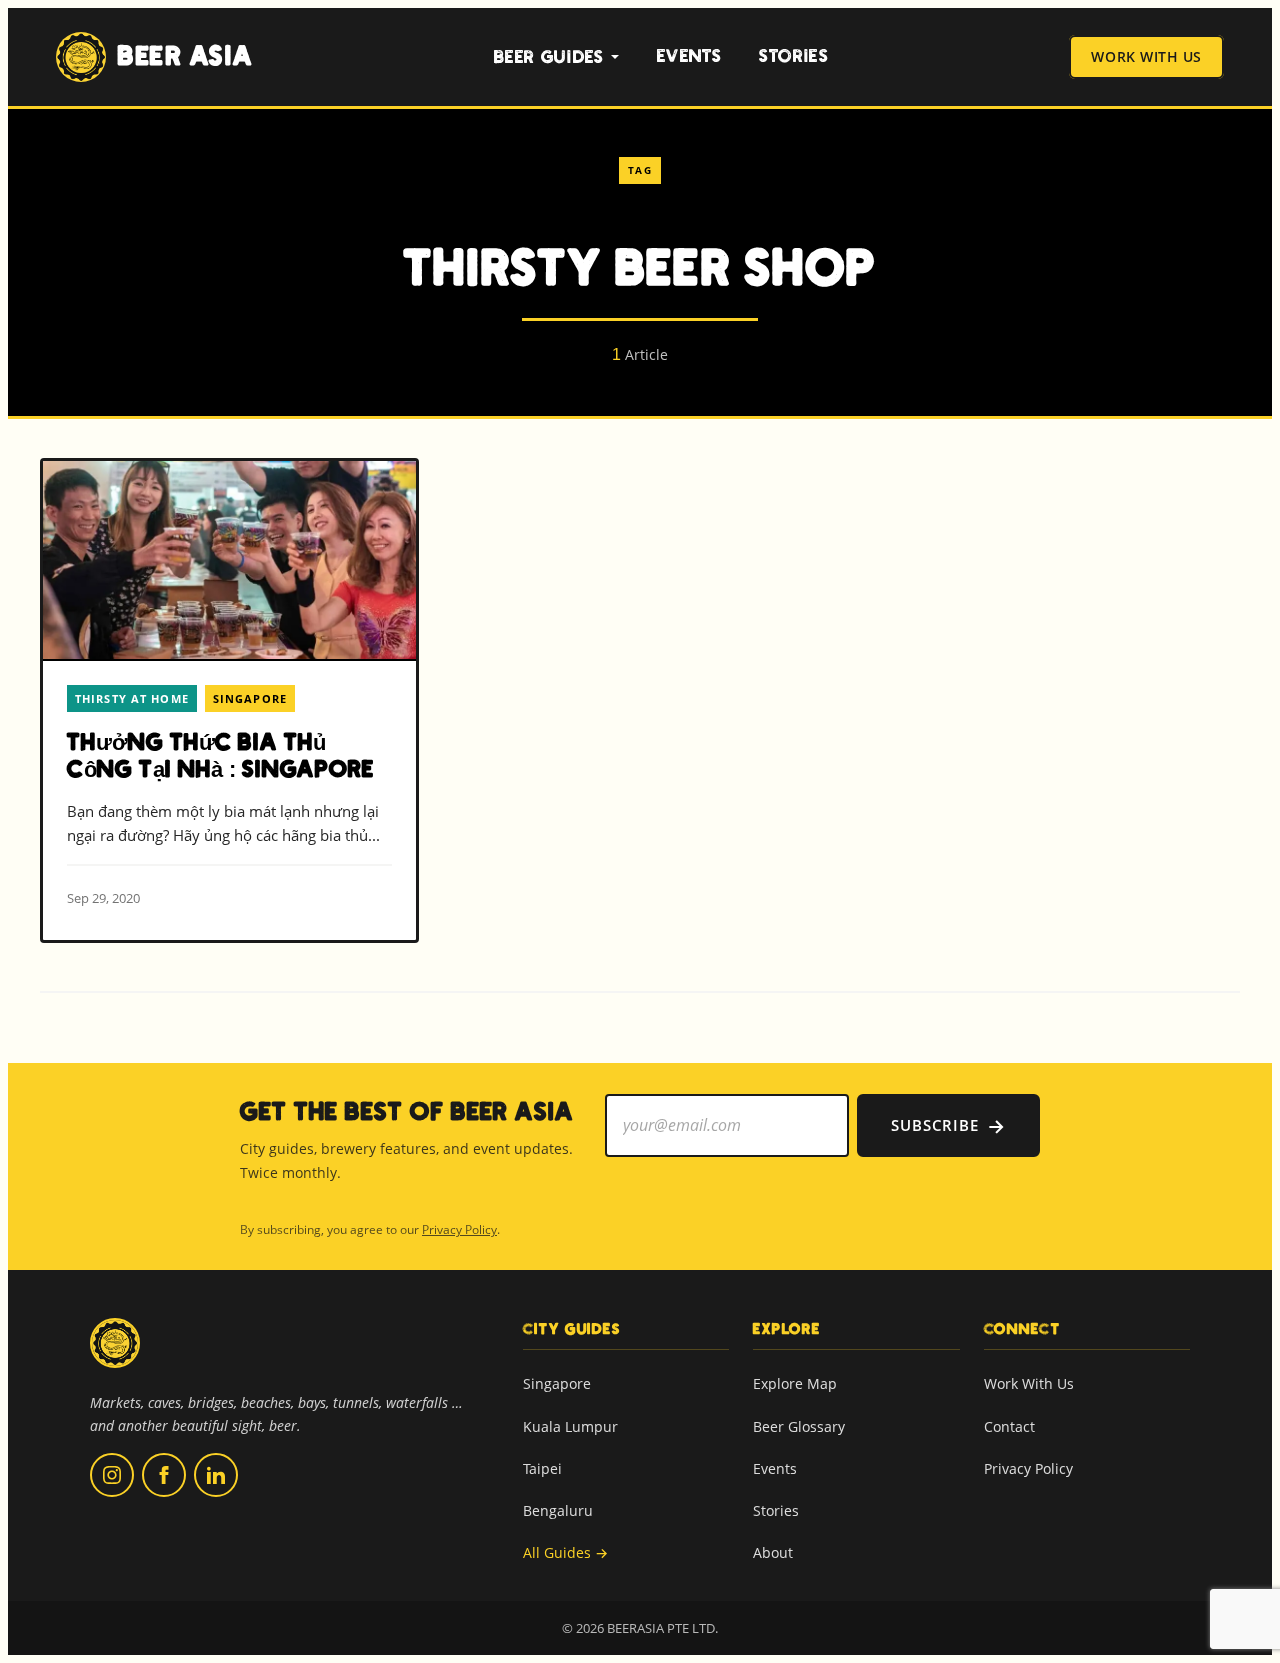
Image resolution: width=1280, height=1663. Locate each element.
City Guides (572, 1329)
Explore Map (795, 1383)
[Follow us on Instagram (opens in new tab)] (112, 1475)
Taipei (542, 1468)
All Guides (565, 1552)
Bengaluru (558, 1510)
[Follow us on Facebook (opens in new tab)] (164, 1475)
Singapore (557, 1383)
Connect (1022, 1329)
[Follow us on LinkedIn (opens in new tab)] (216, 1475)
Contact (1009, 1426)
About (773, 1552)
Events (689, 56)
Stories (794, 56)
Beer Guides (549, 57)
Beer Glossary (799, 1426)
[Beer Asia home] (115, 1355)
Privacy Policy (459, 1229)
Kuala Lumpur (570, 1426)
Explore (787, 1329)
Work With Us (1146, 57)
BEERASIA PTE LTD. (662, 1628)
